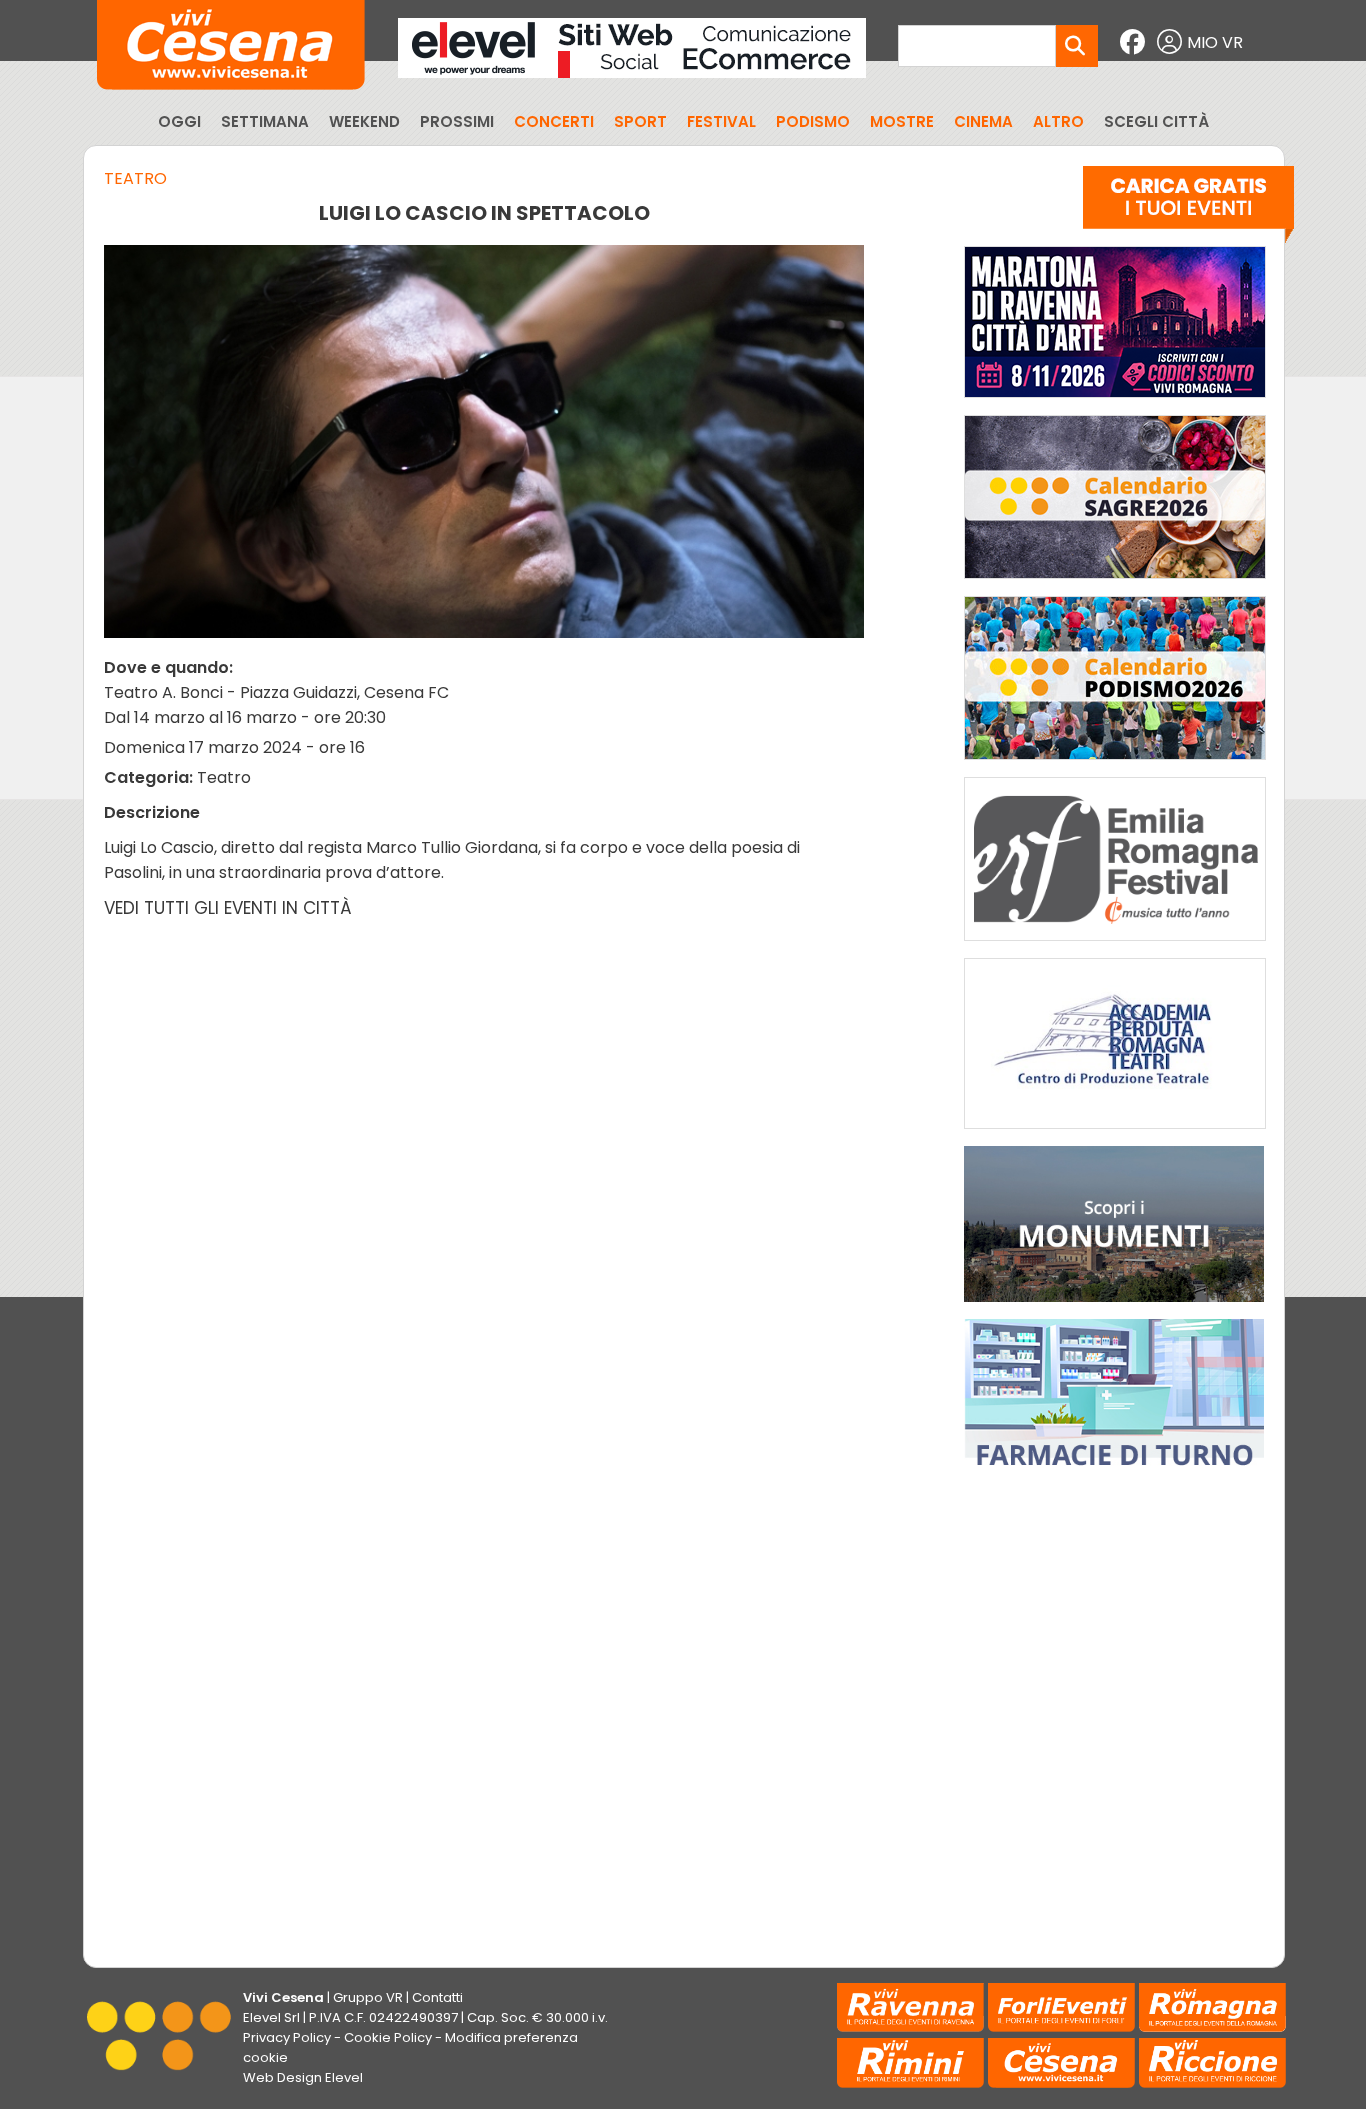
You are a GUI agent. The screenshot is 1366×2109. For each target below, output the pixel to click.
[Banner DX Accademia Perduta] (1115, 1133)
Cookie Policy (388, 2037)
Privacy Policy (287, 2037)
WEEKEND (364, 121)
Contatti (437, 1997)
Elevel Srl (271, 2017)
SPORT (640, 121)
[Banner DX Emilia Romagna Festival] (1115, 945)
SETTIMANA (265, 121)
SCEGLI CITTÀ (1156, 121)
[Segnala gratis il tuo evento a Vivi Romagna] (1188, 209)
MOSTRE (902, 121)
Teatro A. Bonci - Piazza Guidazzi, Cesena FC (276, 692)
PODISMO (813, 121)
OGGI (179, 121)
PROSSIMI (457, 121)
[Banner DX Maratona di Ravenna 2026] (1115, 402)
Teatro (135, 178)
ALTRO (1058, 121)
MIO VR (1215, 42)
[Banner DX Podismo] (1115, 764)
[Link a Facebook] (1135, 42)
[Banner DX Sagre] (1115, 583)
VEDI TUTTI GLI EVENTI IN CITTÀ (228, 908)
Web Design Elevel (303, 2077)
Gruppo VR (368, 1997)
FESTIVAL (721, 121)
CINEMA (983, 121)
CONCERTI (554, 121)
